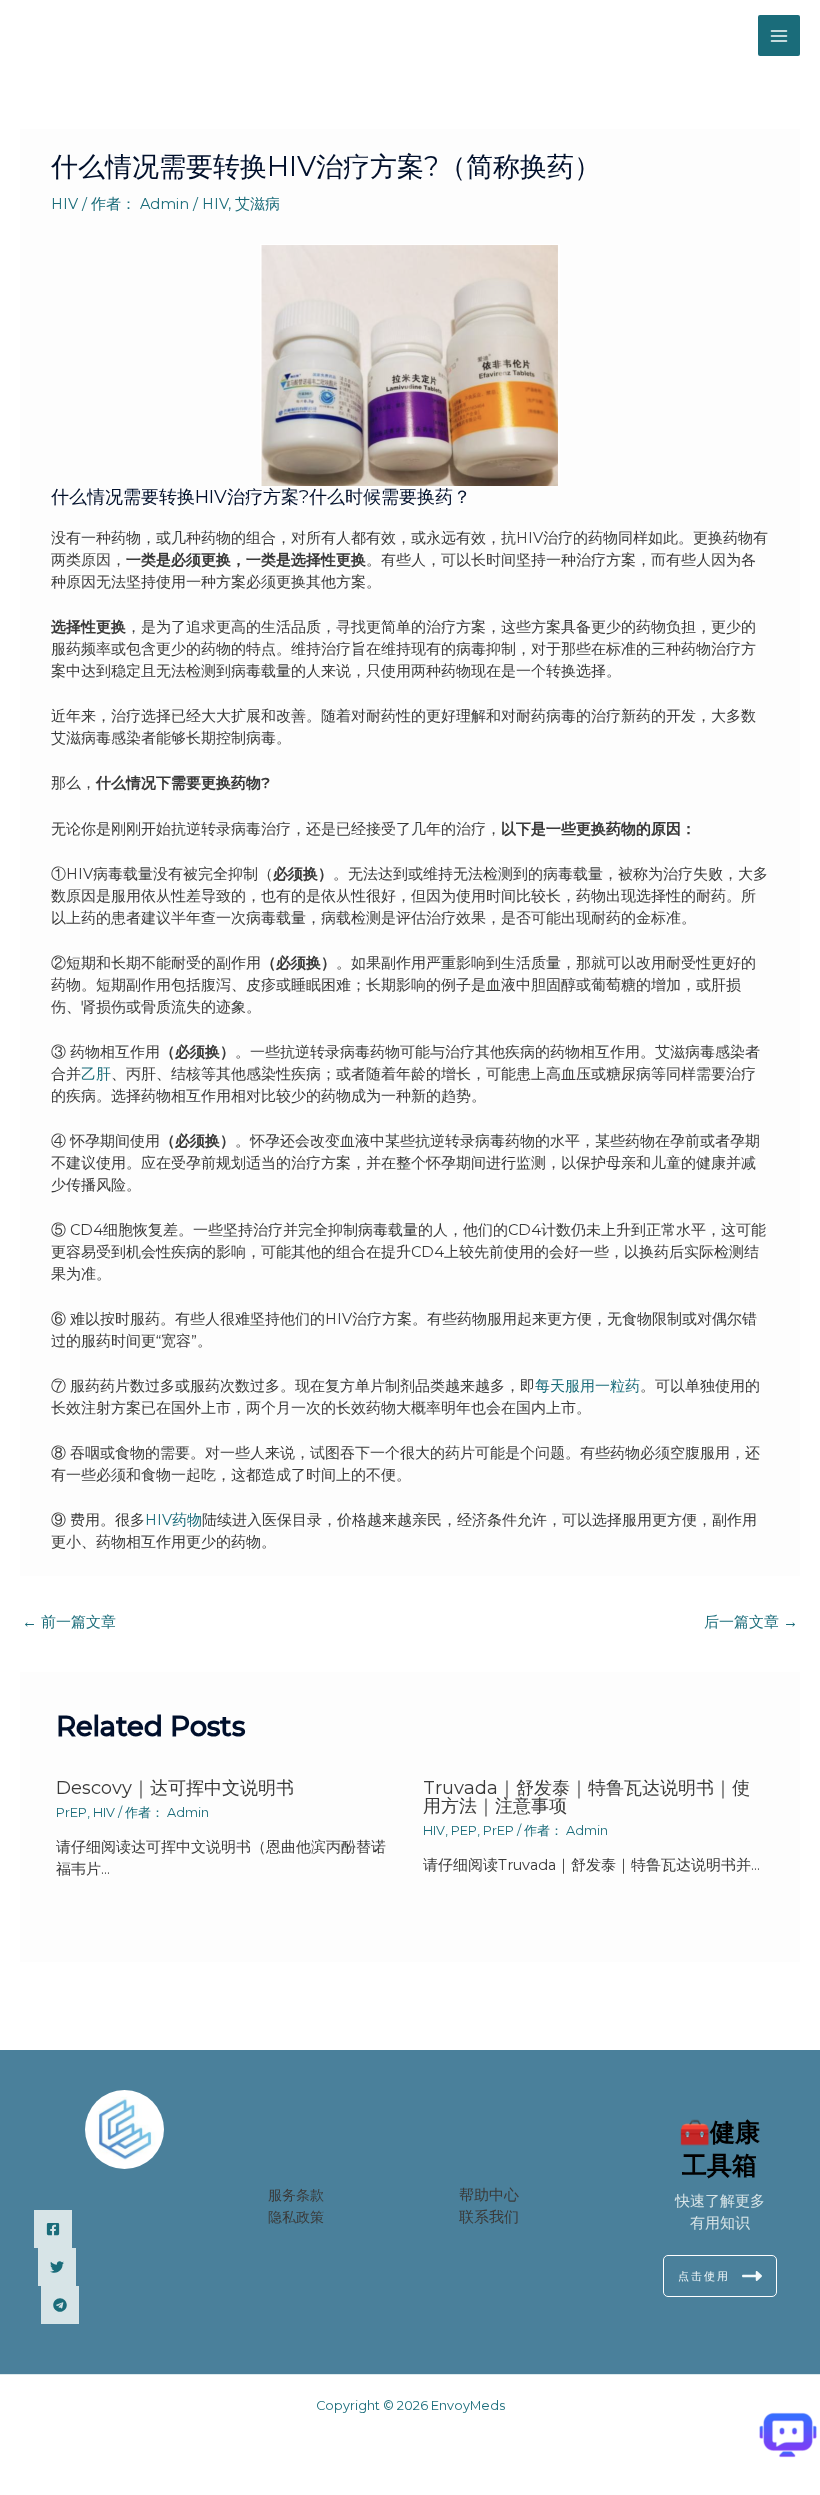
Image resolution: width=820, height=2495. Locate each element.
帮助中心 (489, 2195)
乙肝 (96, 1074)
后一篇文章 (751, 1622)
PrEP (71, 1812)
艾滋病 (257, 204)
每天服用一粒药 (587, 1386)
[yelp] (57, 2267)
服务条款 (296, 2195)
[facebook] (53, 2229)
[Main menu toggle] (779, 36)
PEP (464, 1830)
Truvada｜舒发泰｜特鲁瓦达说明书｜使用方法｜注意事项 (586, 1796)
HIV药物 (173, 1520)
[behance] (60, 2305)
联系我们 (489, 2217)
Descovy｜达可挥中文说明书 (175, 1787)
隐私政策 (296, 2217)
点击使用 (704, 2276)
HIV (64, 204)
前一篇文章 (69, 1622)
